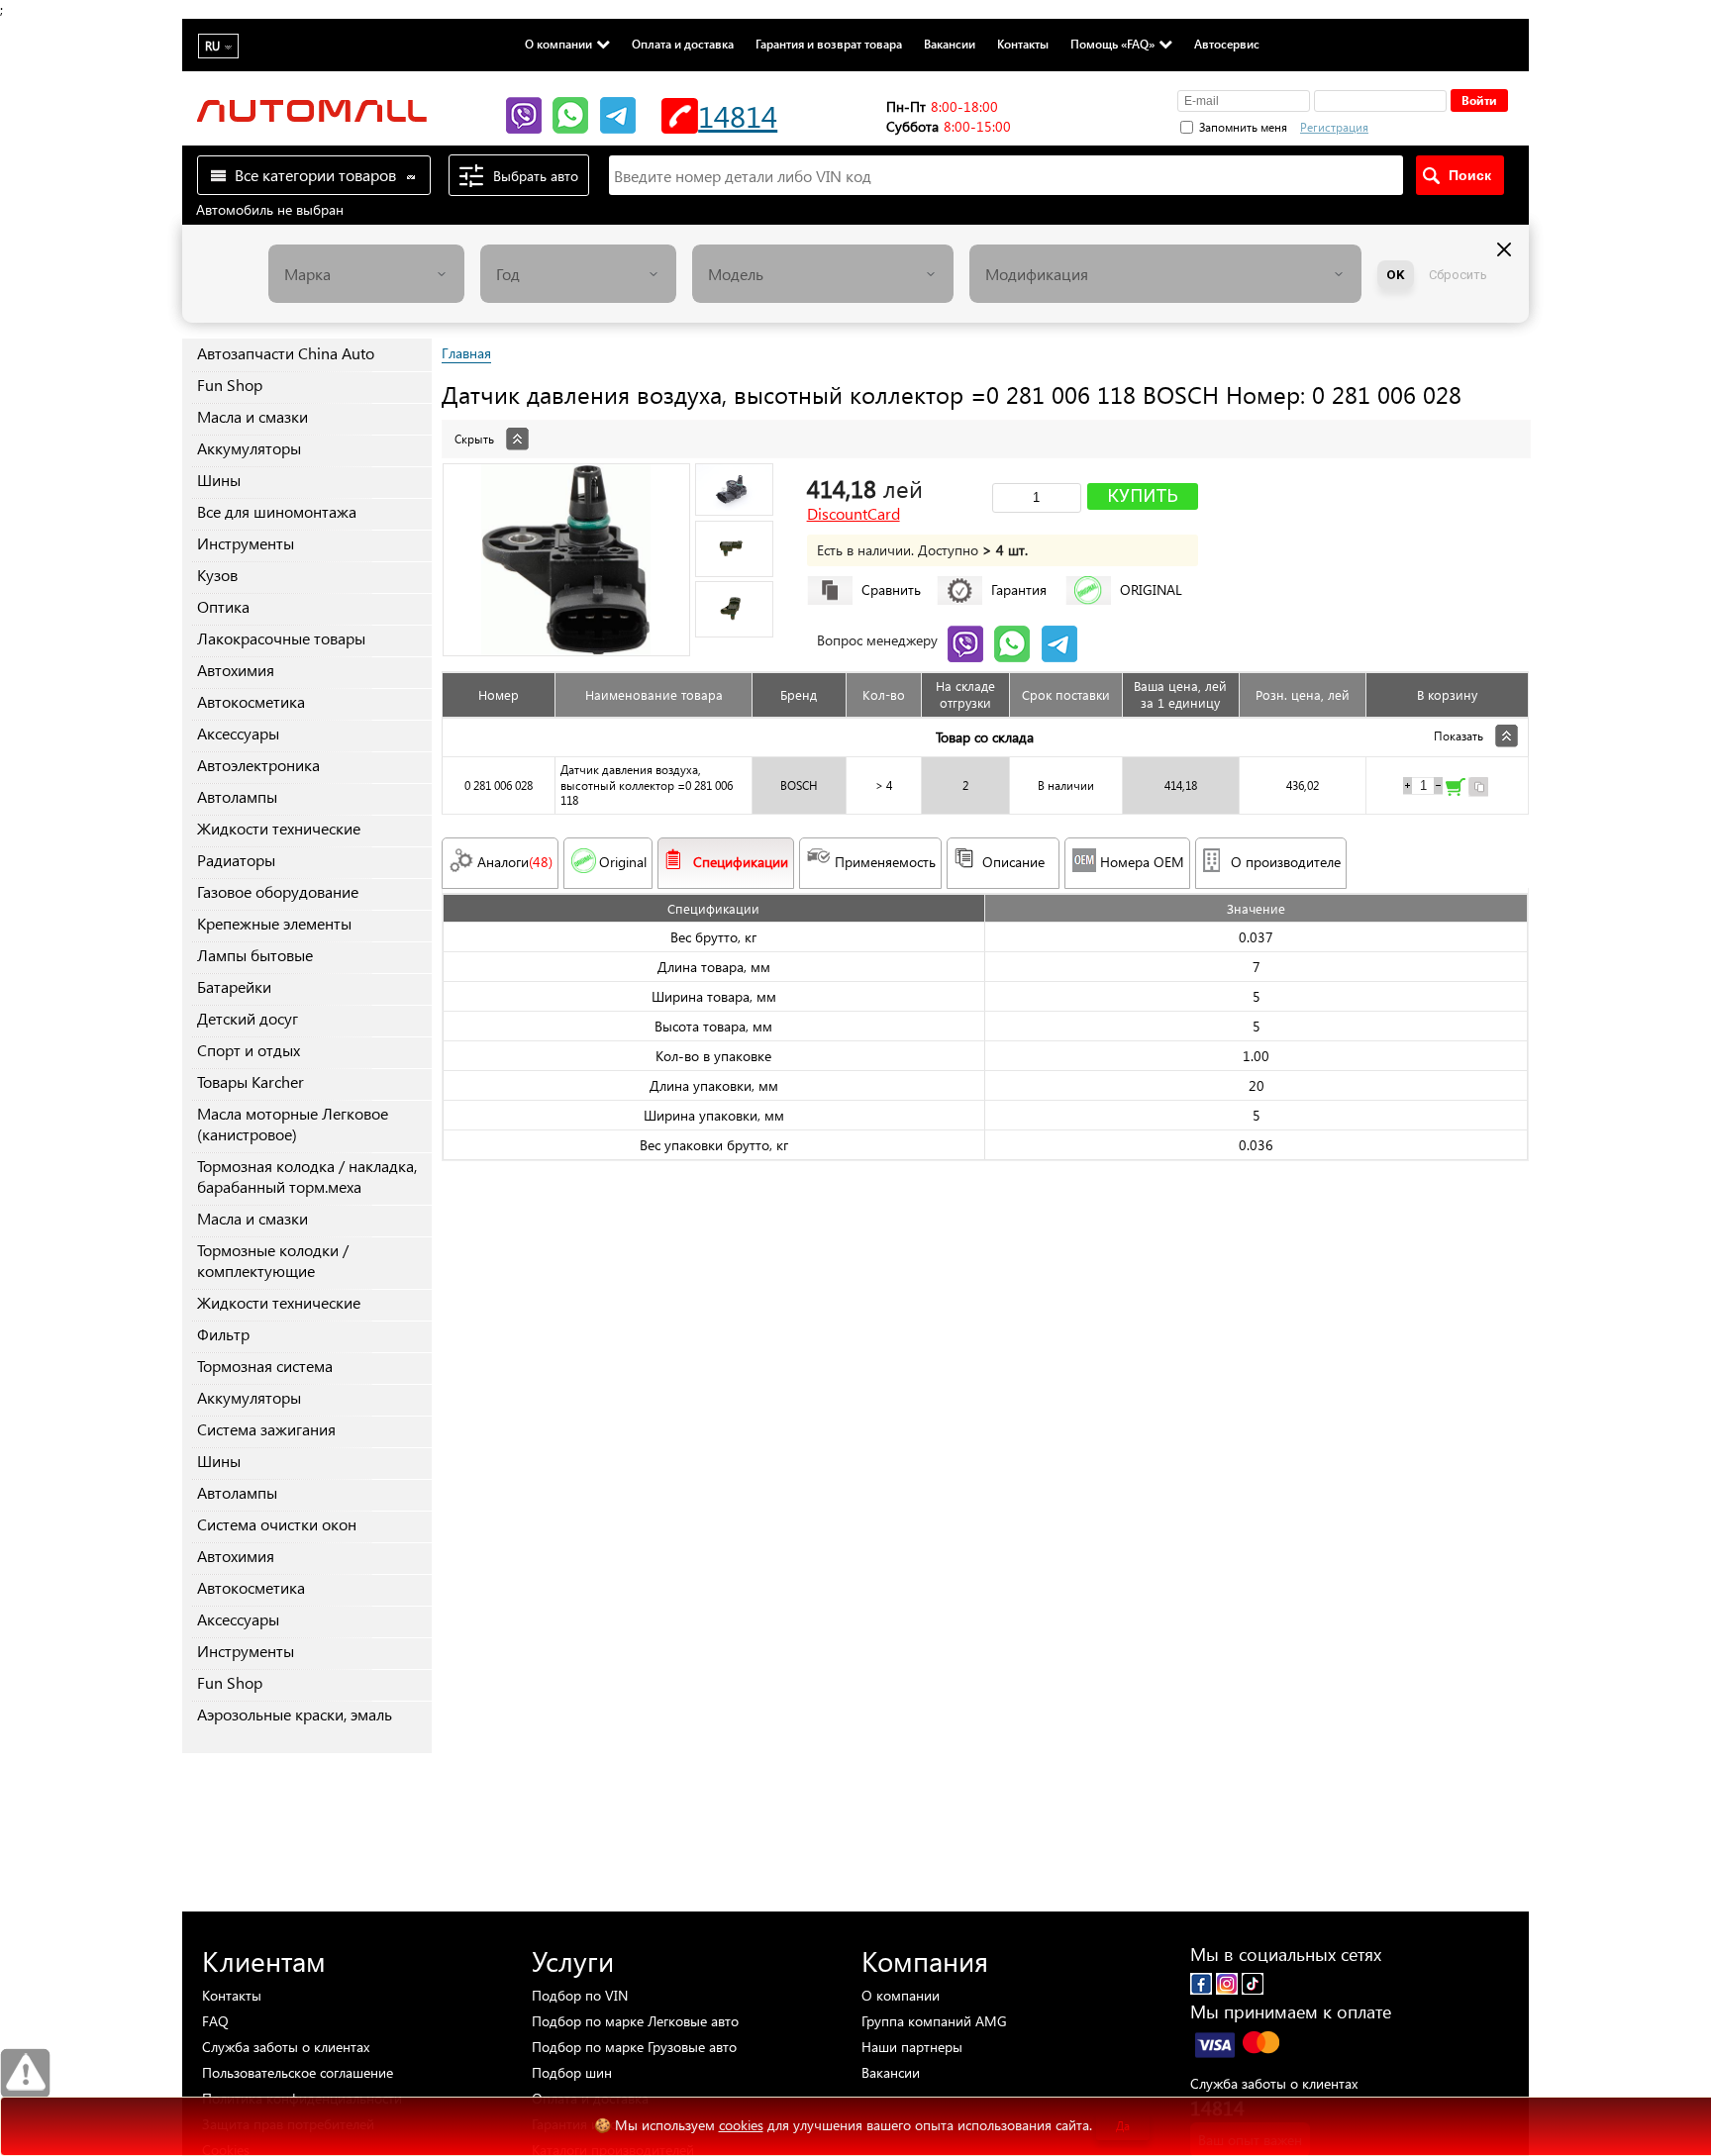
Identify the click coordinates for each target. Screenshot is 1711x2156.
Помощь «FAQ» (1112, 44)
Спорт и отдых (249, 1050)
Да (1123, 2126)
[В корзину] (1456, 789)
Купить (1143, 495)
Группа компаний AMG (934, 2021)
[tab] (985, 429)
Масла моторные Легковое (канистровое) (293, 1124)
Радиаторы (236, 860)
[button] (1439, 125)
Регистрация (1334, 127)
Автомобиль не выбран (270, 209)
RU (212, 46)
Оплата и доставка (683, 44)
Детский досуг (248, 1018)
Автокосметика (251, 701)
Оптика (223, 606)
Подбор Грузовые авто (634, 2047)
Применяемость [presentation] (885, 862)
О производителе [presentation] (1286, 862)
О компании (558, 44)
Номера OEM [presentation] (1142, 862)
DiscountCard (854, 514)
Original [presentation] (623, 862)
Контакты (1023, 44)
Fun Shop (230, 385)
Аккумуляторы (249, 448)
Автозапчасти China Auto (286, 353)
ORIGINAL (1151, 589)
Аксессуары (238, 733)
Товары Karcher (251, 1081)
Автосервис (1227, 44)
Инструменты (246, 543)
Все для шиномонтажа (277, 511)
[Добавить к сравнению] (1478, 789)
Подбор (580, 1995)
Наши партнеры (912, 2047)
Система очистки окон (277, 1524)
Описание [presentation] (1013, 862)
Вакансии (950, 44)
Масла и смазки (252, 416)
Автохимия (236, 670)
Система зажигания (266, 1429)
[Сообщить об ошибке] (25, 2073)
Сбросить (1458, 275)
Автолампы (237, 796)
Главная (466, 353)
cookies (741, 2125)
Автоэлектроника (258, 765)
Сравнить (891, 589)
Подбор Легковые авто (635, 2021)
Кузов (217, 575)
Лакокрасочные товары (281, 638)
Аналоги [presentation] (515, 862)
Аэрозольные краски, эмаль (295, 1714)
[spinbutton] (1423, 786)
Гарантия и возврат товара (829, 44)
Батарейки (234, 986)
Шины (219, 480)
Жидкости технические (279, 828)
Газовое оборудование (278, 891)
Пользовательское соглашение (298, 2072)
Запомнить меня (1243, 127)
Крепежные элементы (274, 923)
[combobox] (366, 274)
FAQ (215, 2021)
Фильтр (223, 1334)
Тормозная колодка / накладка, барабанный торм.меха (307, 1176)
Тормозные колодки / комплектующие (273, 1260)
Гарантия (1019, 589)
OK (1396, 275)
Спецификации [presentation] (741, 862)
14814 (738, 115)
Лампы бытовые (255, 955)
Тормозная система (265, 1366)
